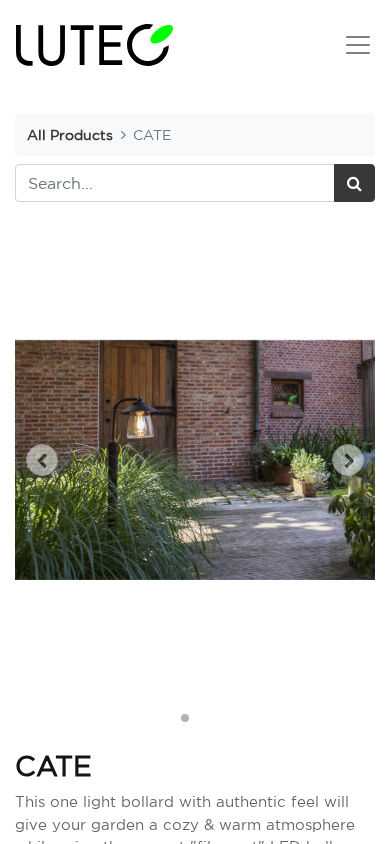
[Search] (354, 183)
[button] (42, 460)
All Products (70, 134)
